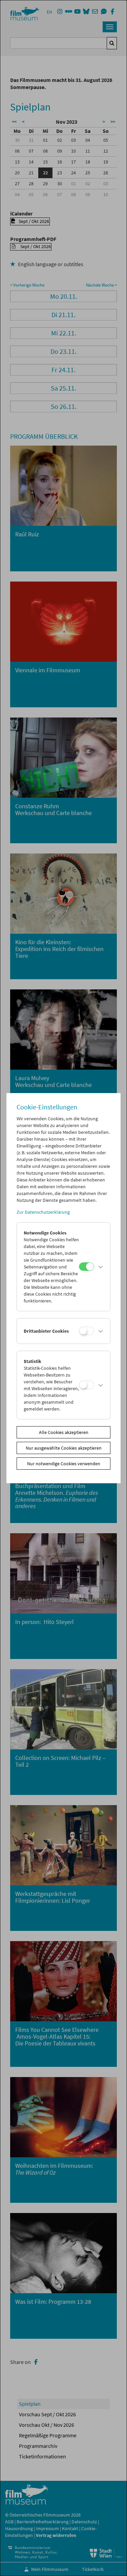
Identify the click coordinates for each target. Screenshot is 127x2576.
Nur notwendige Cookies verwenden (64, 1464)
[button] (101, 1267)
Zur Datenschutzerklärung (43, 1212)
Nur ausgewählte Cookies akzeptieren (64, 1448)
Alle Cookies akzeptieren (64, 1432)
